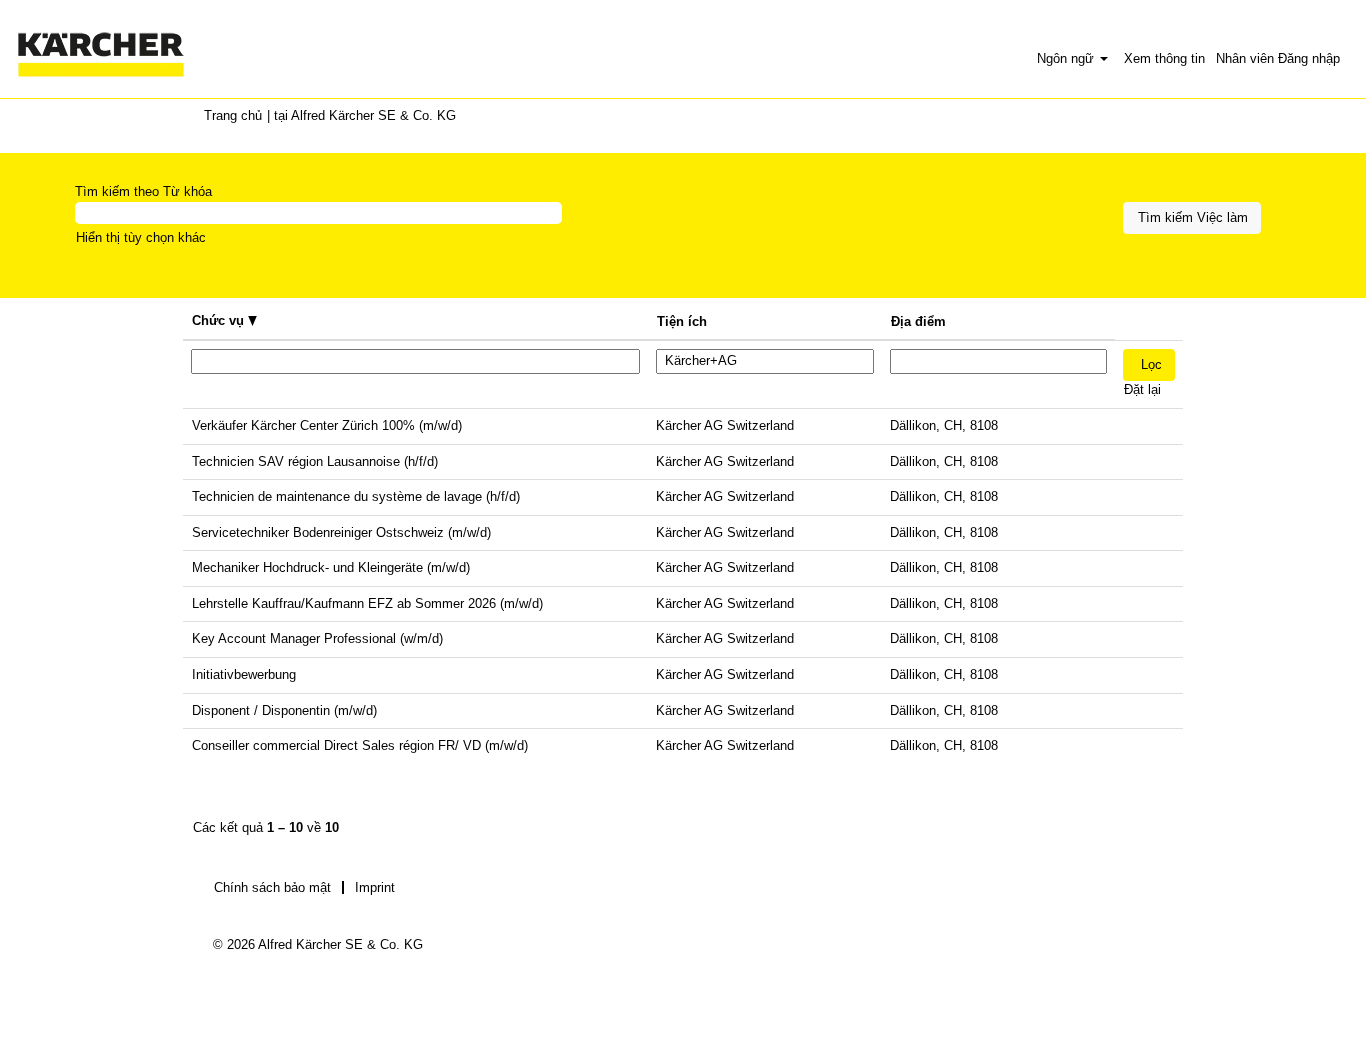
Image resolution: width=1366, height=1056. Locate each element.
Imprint (375, 887)
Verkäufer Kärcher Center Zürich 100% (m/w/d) (327, 425)
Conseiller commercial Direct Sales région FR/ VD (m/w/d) (360, 745)
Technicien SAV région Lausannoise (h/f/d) (315, 461)
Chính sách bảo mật (272, 887)
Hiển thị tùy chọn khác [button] (141, 237)
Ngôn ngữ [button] (1067, 58)
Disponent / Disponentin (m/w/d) (284, 710)
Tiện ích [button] (682, 321)
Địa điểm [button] (918, 321)
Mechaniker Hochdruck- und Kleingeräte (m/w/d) (331, 567)
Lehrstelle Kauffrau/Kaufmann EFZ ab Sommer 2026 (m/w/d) (367, 603)
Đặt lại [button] (1142, 389)
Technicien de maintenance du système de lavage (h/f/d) (356, 496)
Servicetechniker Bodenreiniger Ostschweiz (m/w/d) (341, 532)
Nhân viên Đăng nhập (1278, 58)
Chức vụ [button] (220, 320)
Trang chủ (233, 115)
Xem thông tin (1164, 58)
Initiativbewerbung (244, 674)
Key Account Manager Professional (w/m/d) (317, 638)
